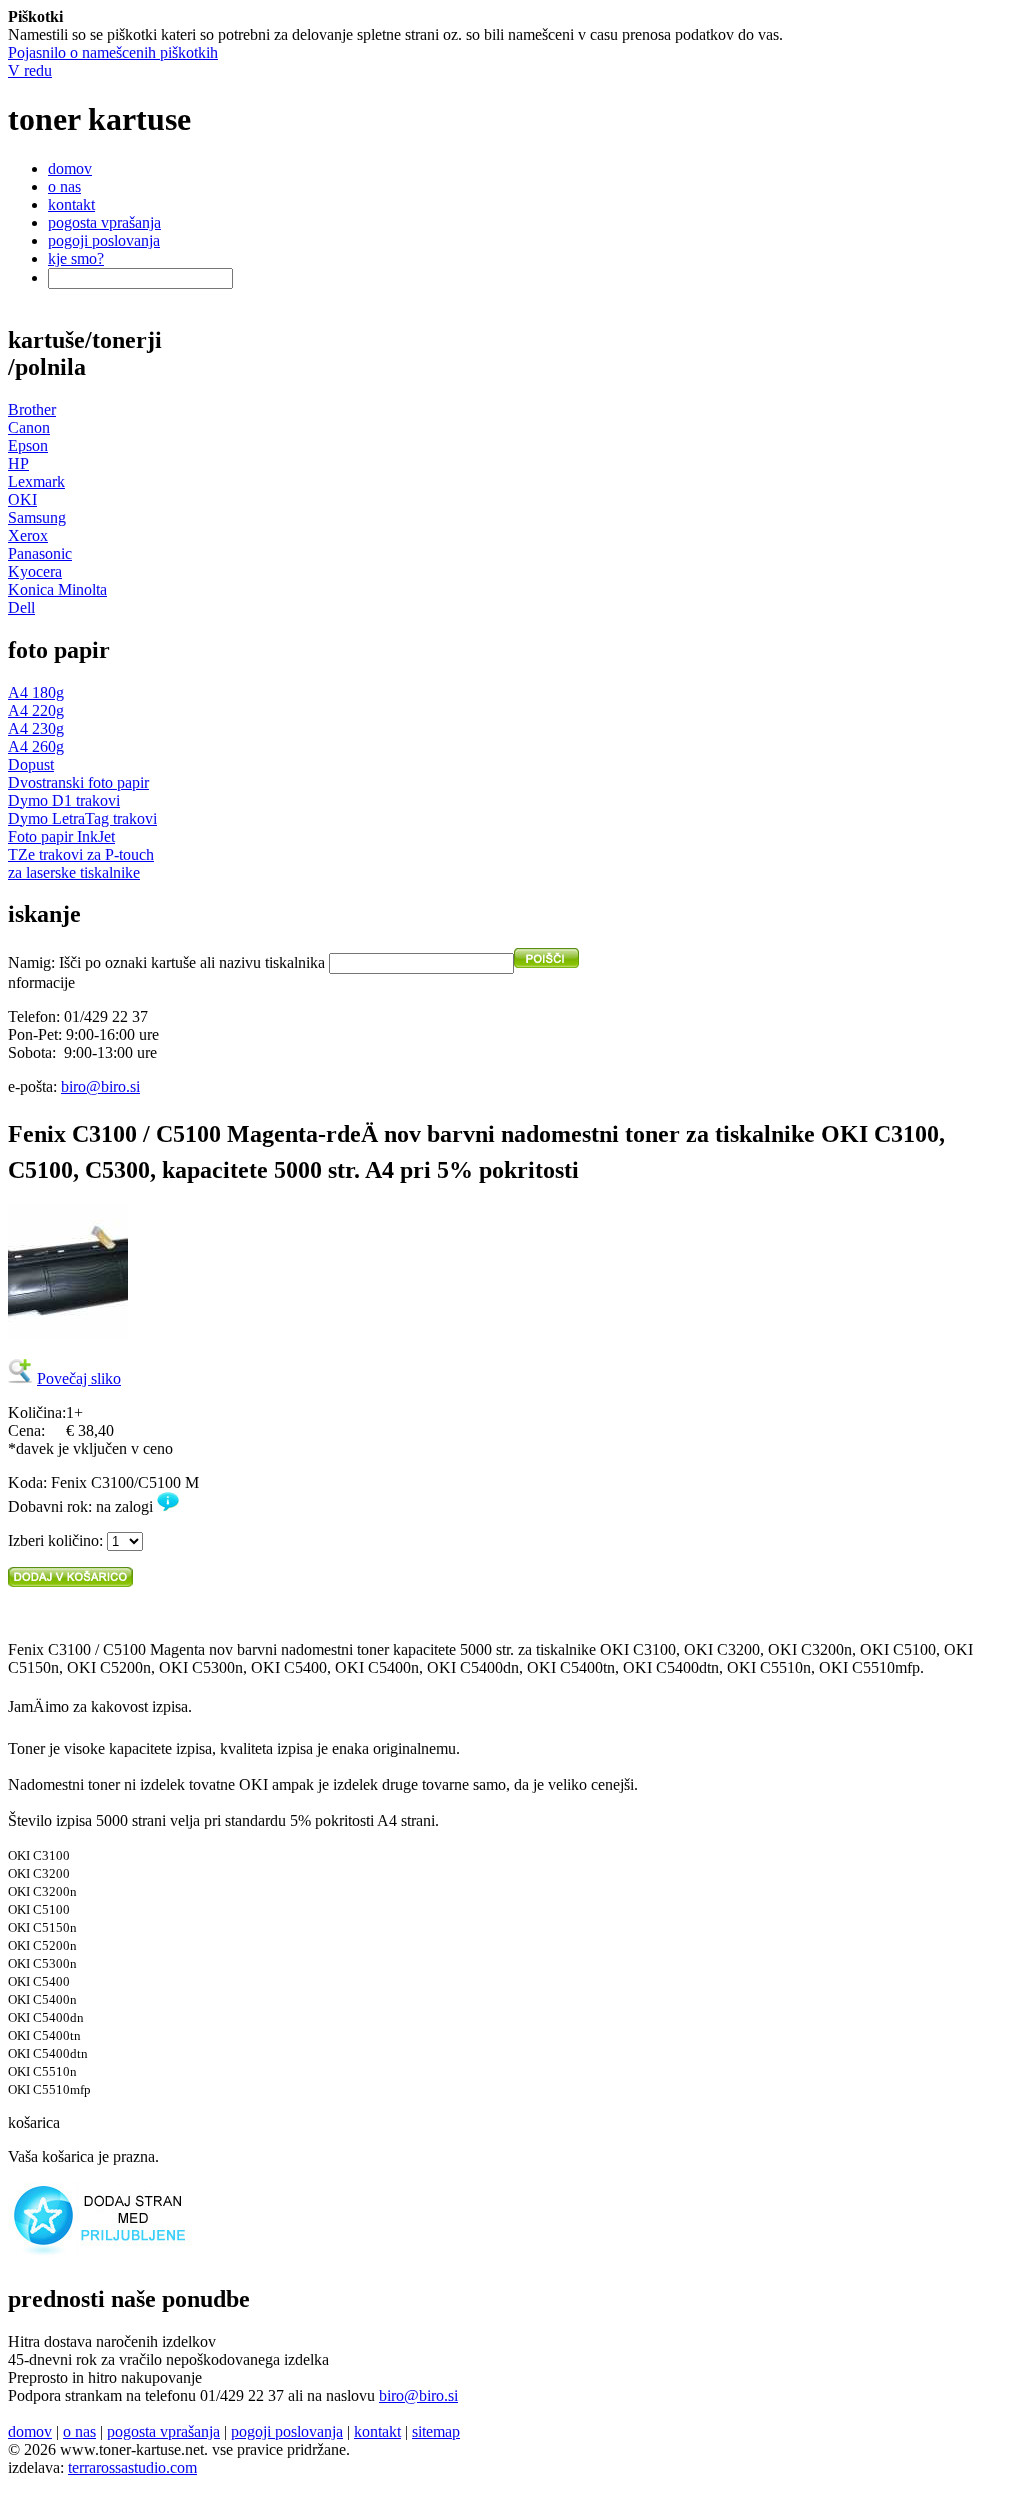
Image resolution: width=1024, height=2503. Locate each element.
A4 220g (36, 710)
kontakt (71, 204)
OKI (22, 499)
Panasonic (40, 553)
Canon (29, 427)
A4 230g (36, 728)
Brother (32, 409)
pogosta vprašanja (104, 222)
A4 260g (36, 746)
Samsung (37, 517)
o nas (64, 186)
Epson (28, 445)
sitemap (436, 2431)
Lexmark (36, 481)
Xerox (28, 535)
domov (70, 168)
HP (18, 463)
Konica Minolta (57, 589)
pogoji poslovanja (104, 240)
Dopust (31, 764)
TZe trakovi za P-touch (81, 854)
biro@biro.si (100, 1086)
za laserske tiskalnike (74, 872)
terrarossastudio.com (132, 2467)
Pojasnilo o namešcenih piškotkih (113, 52)
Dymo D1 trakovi (64, 800)
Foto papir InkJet (61, 836)
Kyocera (35, 571)
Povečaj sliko (79, 1378)
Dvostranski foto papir (78, 782)
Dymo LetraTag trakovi (82, 818)
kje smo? (76, 258)
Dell (21, 607)
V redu (30, 70)
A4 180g (36, 692)
